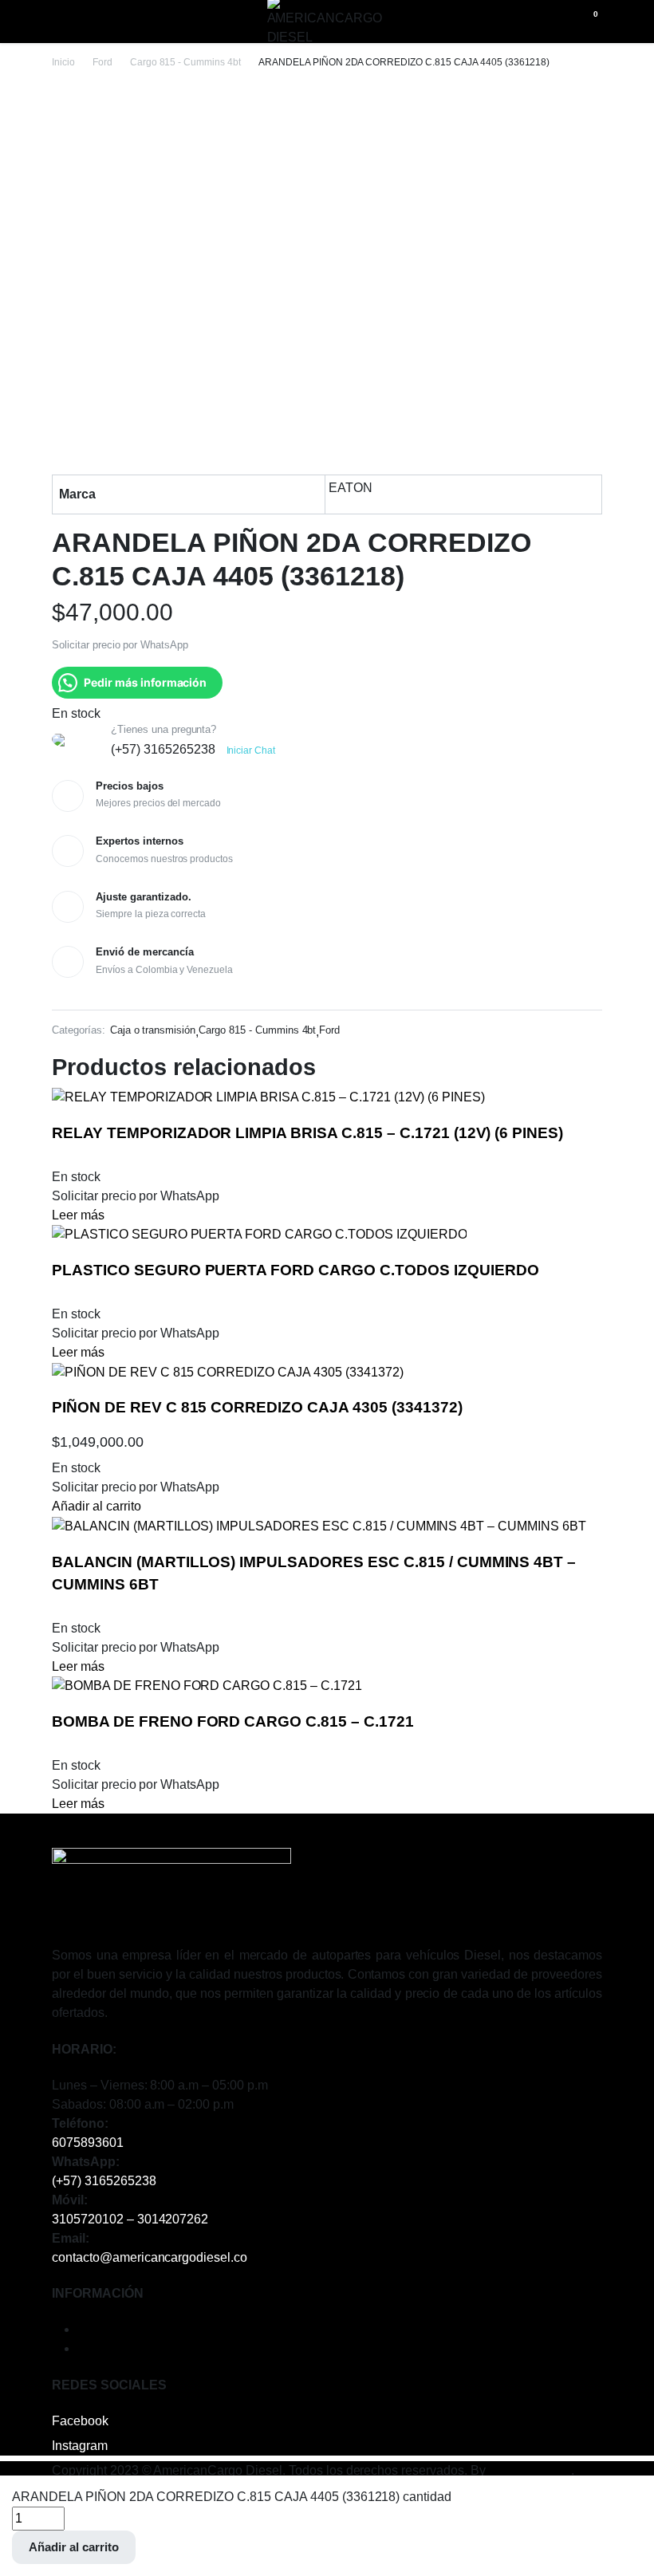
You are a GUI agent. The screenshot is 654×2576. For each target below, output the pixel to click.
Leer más (78, 1215)
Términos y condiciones (144, 2329)
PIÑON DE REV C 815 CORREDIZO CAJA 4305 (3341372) (257, 1407)
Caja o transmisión (153, 1030)
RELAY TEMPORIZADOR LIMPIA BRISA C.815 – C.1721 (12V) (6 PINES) (307, 1133)
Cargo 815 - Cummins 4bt (185, 62)
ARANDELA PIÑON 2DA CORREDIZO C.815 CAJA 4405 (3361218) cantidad (232, 2497)
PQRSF (100, 2348)
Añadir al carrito (74, 2547)
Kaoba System (530, 2470)
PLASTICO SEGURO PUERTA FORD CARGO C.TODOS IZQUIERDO (295, 1270)
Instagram (80, 2446)
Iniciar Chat (251, 750)
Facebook (80, 2421)
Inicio (63, 62)
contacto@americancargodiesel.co (150, 2257)
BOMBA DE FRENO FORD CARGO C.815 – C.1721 (233, 1721)
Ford (102, 62)
